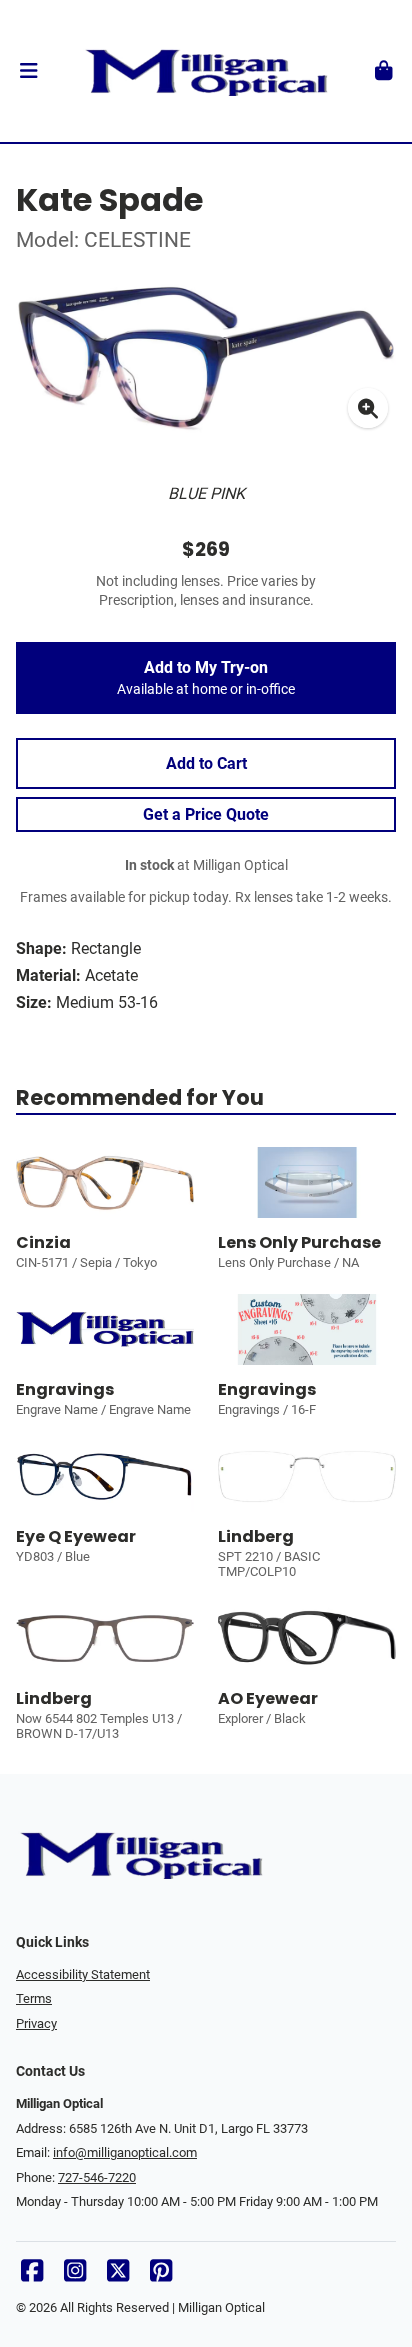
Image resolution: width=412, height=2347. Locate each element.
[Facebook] (32, 2275)
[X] (118, 2275)
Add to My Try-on (206, 678)
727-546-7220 (97, 2177)
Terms (34, 1998)
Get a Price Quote (206, 814)
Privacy (36, 2023)
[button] (28, 71)
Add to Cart (206, 763)
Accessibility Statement (83, 1974)
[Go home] (206, 71)
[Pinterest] (161, 2275)
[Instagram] (75, 2275)
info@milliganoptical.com (125, 2152)
